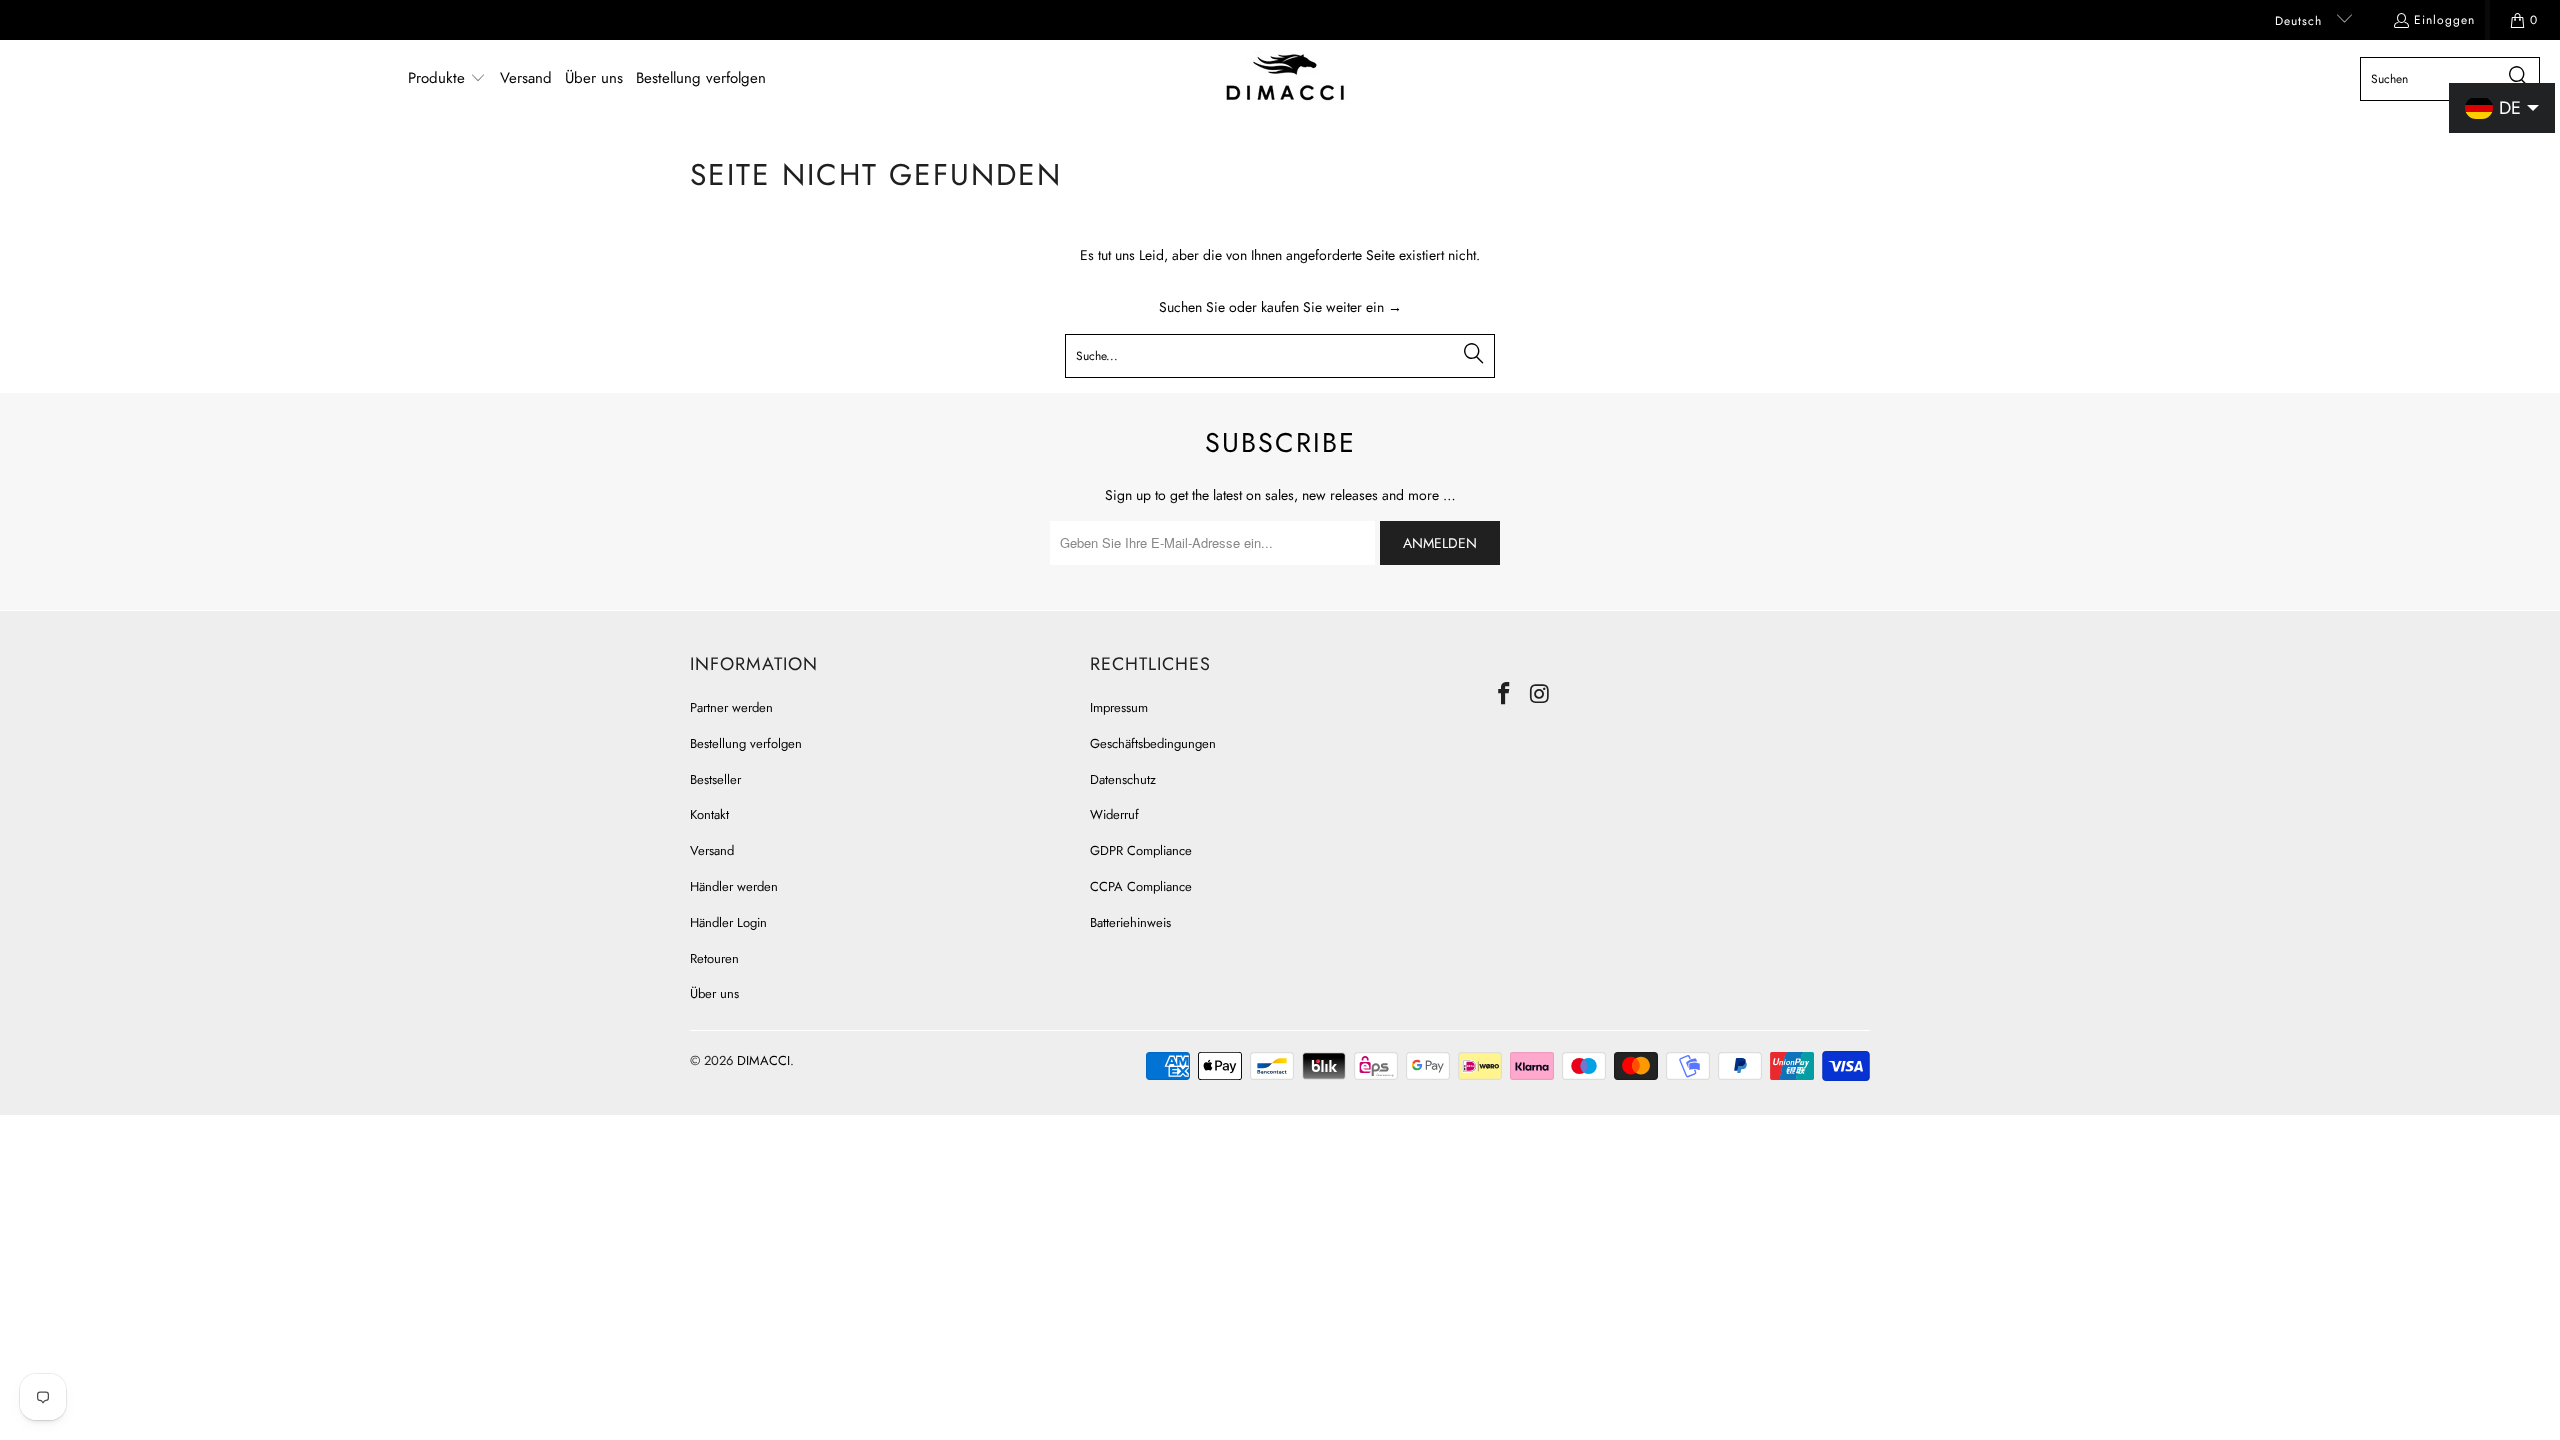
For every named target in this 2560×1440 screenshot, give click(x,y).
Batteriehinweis (1130, 922)
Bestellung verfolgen (746, 743)
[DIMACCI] (1285, 79)
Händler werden (734, 886)
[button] (447, 79)
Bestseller (715, 779)
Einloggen (2444, 20)
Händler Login (728, 922)
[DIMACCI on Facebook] (1505, 694)
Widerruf (1114, 814)
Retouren (714, 958)
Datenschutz (1123, 779)
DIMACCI (763, 1060)
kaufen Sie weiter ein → (1331, 307)
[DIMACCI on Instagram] (1541, 694)
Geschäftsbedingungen (1153, 743)
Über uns (714, 993)
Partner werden (731, 707)
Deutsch (2301, 21)
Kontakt (709, 814)
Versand (712, 850)
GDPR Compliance (1141, 850)
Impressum (1119, 707)
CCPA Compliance (1141, 886)
